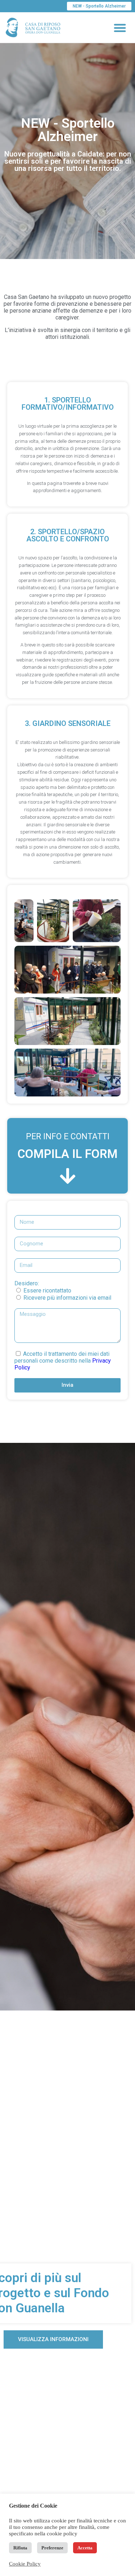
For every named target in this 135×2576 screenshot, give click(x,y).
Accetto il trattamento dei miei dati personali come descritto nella (63, 1361)
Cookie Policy (25, 2564)
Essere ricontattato (47, 1291)
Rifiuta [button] (20, 2548)
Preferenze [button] (52, 2548)
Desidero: (27, 1283)
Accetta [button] (85, 2548)
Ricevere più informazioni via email (67, 1298)
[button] (120, 28)
